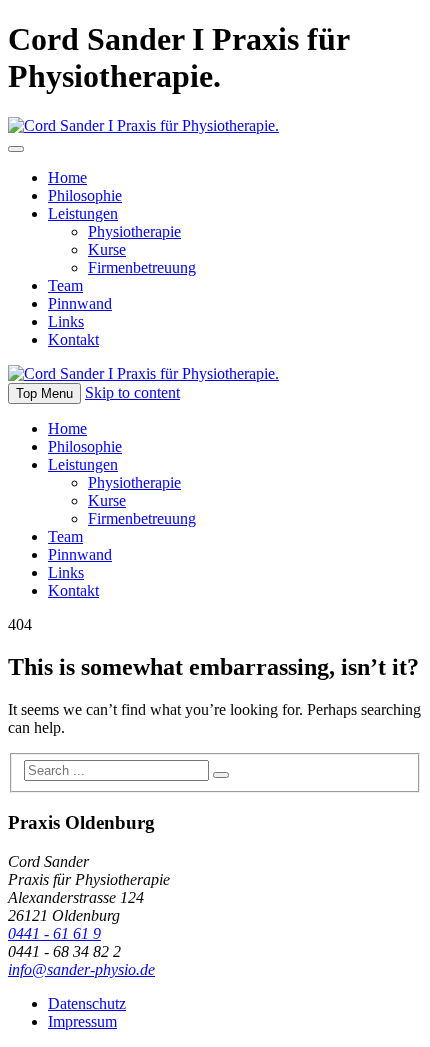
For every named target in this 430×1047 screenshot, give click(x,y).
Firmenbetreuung (142, 267)
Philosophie (85, 195)
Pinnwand (80, 303)
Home (67, 177)
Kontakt (73, 339)
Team (65, 285)
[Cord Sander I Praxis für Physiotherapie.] (143, 125)
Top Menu (44, 393)
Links (66, 321)
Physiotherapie (134, 231)
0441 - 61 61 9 (54, 933)
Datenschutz (87, 1003)
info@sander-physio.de (81, 969)
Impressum (82, 1021)
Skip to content (132, 392)
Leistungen (83, 213)
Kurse (107, 249)
